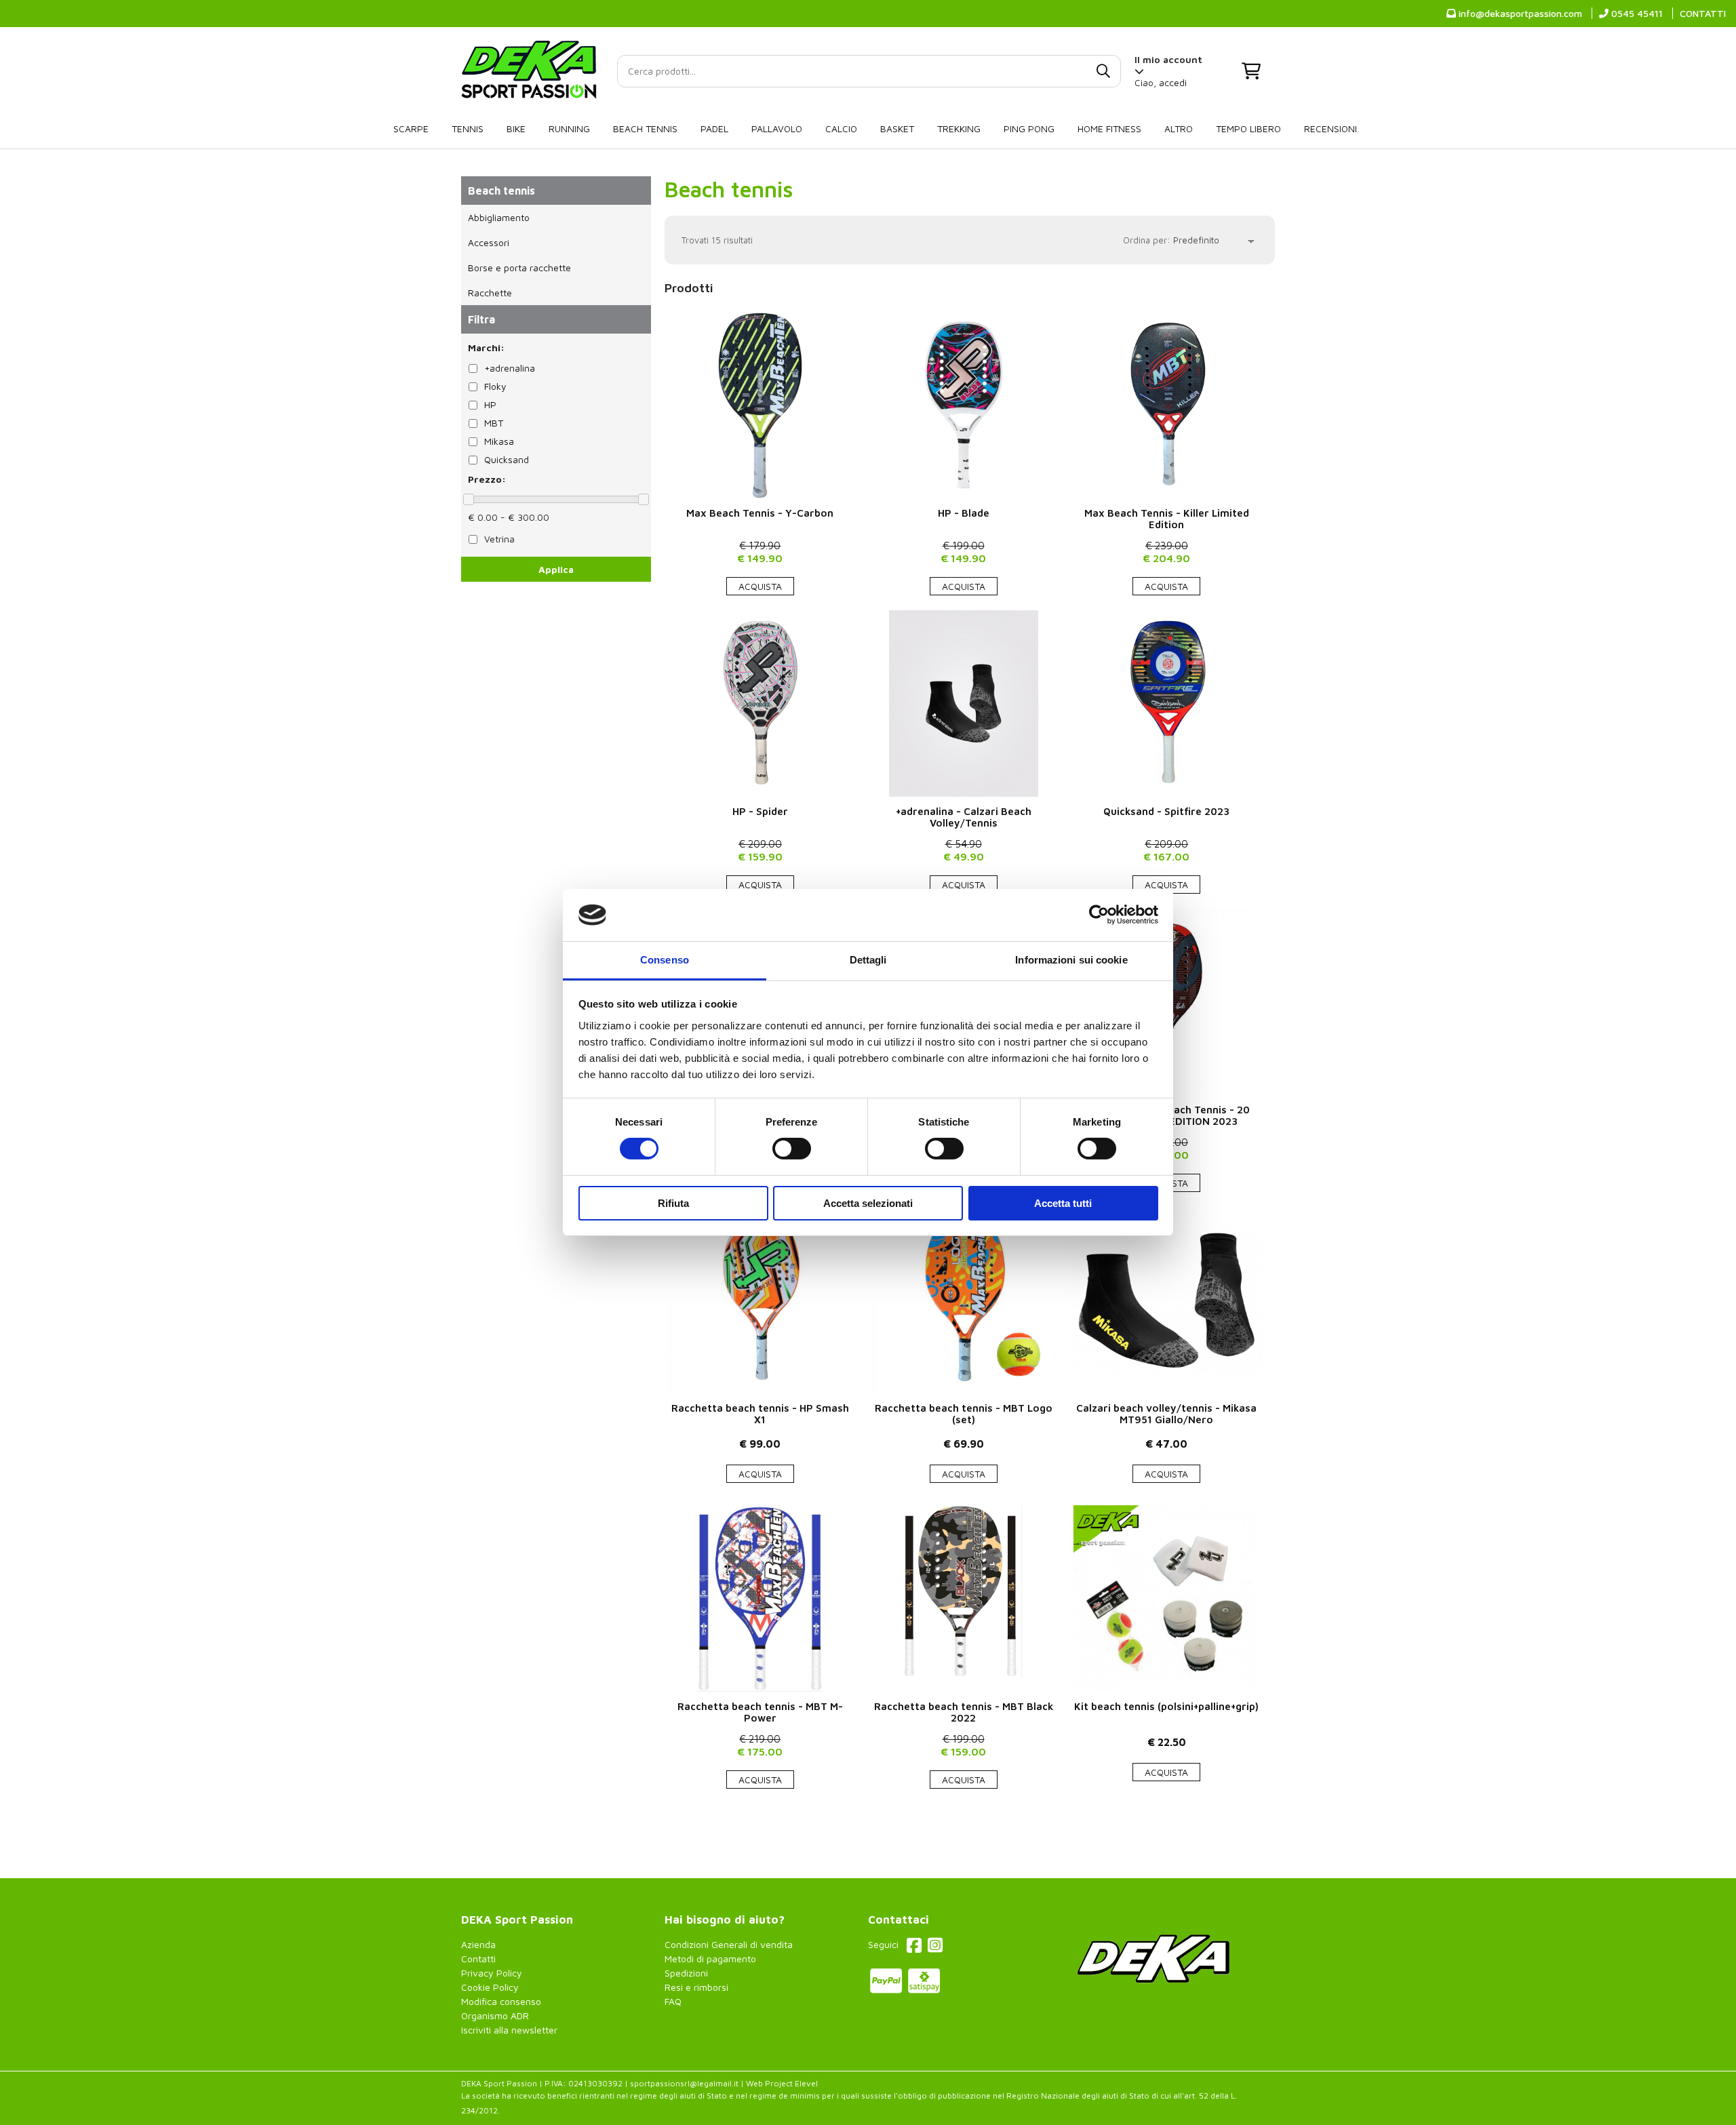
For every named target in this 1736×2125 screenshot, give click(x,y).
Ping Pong (1029, 128)
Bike (516, 128)
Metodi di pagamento (710, 1959)
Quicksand (507, 459)
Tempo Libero (1248, 128)
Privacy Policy (492, 1973)
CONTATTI (1703, 13)
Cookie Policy (490, 1987)
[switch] (792, 1149)
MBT (494, 423)
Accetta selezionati (868, 1203)
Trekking (959, 128)
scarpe (411, 128)
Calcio (841, 128)
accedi (1173, 82)
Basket (897, 128)
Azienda (478, 1944)
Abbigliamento (499, 217)
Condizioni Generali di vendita (729, 1944)
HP (490, 404)
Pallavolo (777, 128)
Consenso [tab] (665, 960)
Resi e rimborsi (696, 1987)
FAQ (673, 2001)
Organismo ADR (495, 2015)
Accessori (489, 242)
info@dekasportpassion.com (1519, 13)
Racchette (490, 293)
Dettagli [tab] (868, 960)
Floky (495, 386)
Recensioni (1330, 128)
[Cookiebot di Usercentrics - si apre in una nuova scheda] (1099, 915)
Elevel (806, 2083)
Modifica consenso (501, 2001)
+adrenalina (510, 368)
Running (569, 128)
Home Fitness (1109, 128)
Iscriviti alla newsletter (509, 2030)
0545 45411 (1636, 13)
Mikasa (499, 441)
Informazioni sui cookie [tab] (1071, 960)
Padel (714, 128)
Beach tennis (645, 128)
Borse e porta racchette (519, 267)
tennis (468, 128)
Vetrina (499, 539)
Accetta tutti (1063, 1203)
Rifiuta (673, 1203)
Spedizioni (686, 1973)
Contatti (478, 1959)
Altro (1179, 128)
